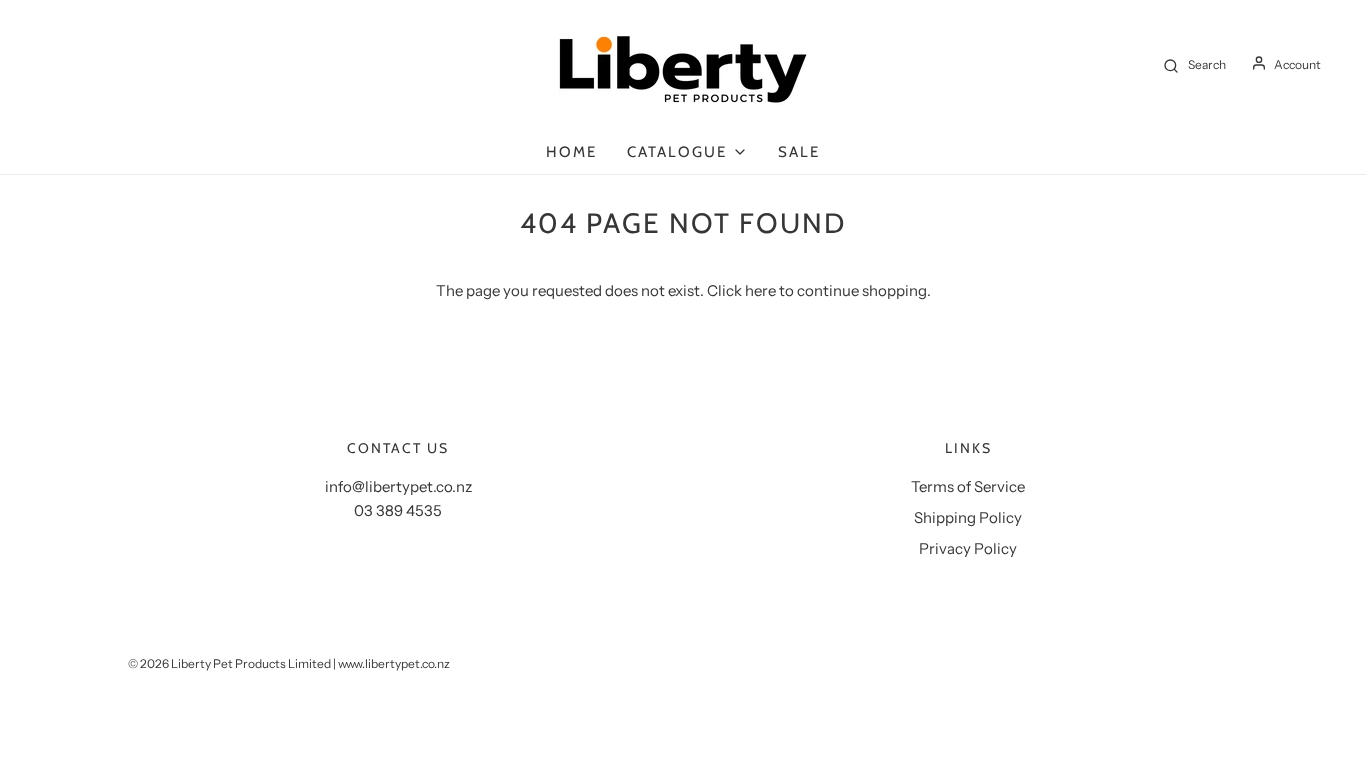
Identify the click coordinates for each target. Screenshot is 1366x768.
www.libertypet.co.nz (394, 663)
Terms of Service (968, 486)
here (760, 290)
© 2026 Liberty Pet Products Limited (229, 663)
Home (571, 152)
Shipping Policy (968, 517)
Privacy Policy (968, 548)
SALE (799, 152)
